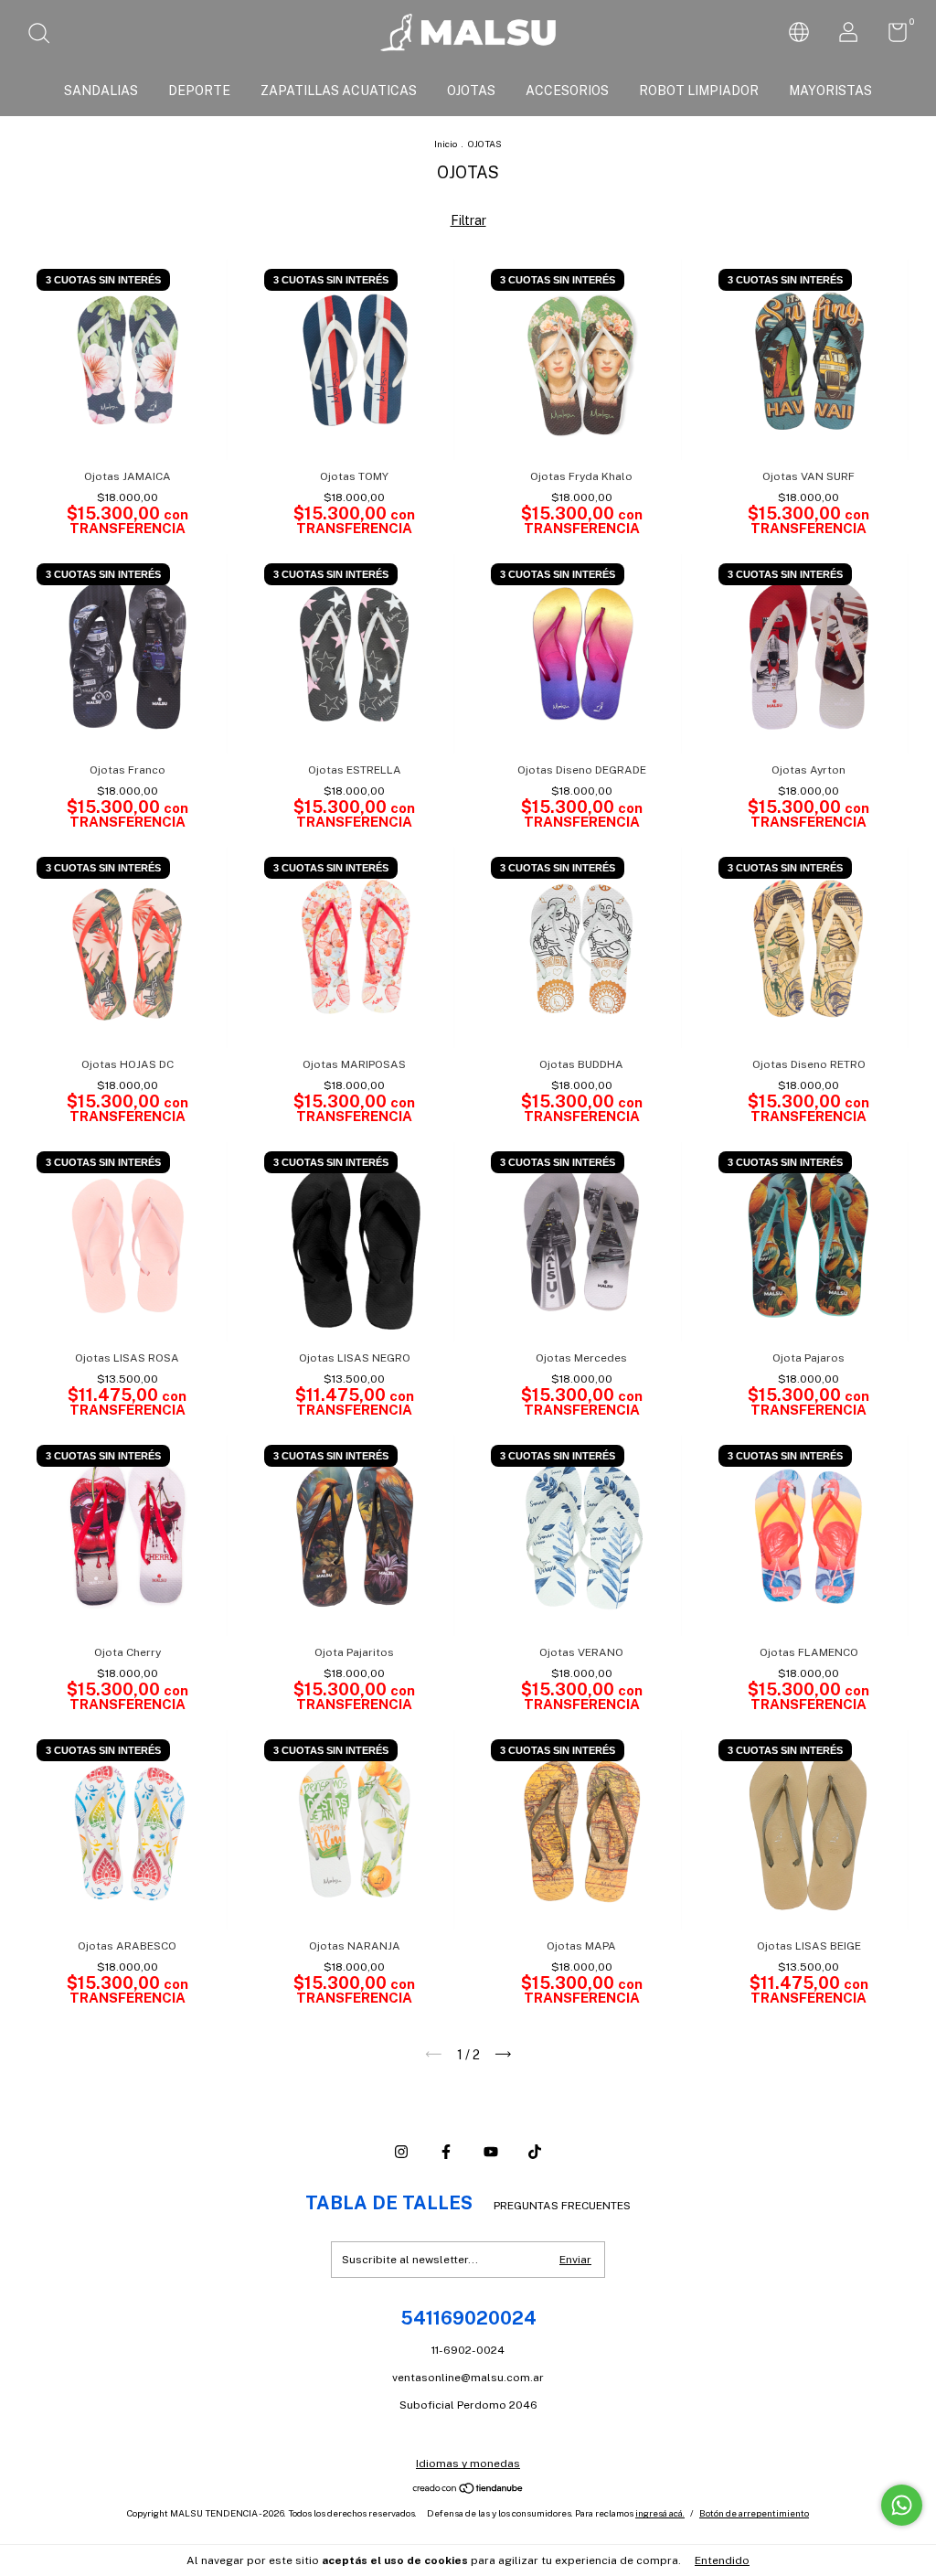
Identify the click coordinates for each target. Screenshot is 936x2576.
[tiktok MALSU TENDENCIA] (535, 2152)
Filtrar (468, 220)
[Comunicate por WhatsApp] (902, 2505)
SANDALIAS (101, 91)
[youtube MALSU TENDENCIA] (491, 2152)
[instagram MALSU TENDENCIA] (401, 2152)
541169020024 (468, 2318)
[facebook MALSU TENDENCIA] (446, 2152)
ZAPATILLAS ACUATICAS (339, 91)
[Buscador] (45, 36)
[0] (891, 37)
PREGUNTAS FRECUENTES (562, 2206)
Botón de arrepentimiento (754, 2513)
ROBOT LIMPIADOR (699, 91)
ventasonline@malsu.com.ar (468, 2378)
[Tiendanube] (468, 2490)
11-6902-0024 (468, 2350)
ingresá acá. (660, 2513)
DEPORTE (199, 91)
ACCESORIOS (567, 91)
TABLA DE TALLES (389, 2203)
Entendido (722, 2560)
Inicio (446, 144)
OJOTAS (471, 91)
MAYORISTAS (830, 91)
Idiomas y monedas (468, 2464)
